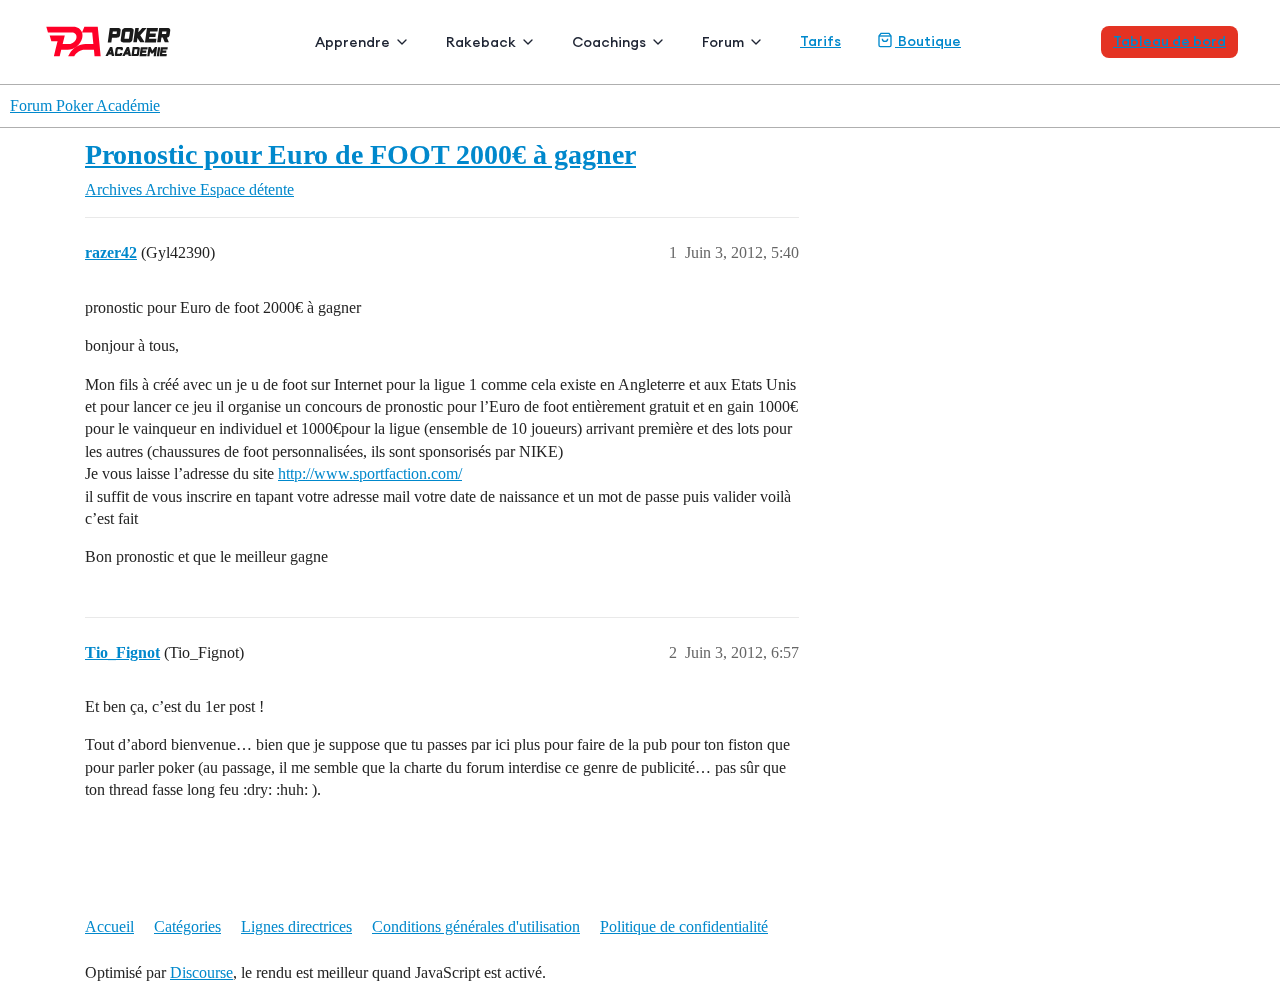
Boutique (928, 41)
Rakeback (481, 42)
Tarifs (820, 41)
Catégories (187, 926)
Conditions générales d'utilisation (476, 926)
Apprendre (352, 42)
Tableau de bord (1169, 41)
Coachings (609, 42)
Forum (723, 42)
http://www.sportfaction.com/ (370, 473)
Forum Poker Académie (85, 105)
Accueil (109, 926)
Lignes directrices (296, 926)
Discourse (201, 972)
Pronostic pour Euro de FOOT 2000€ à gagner (360, 154)
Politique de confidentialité (684, 926)
